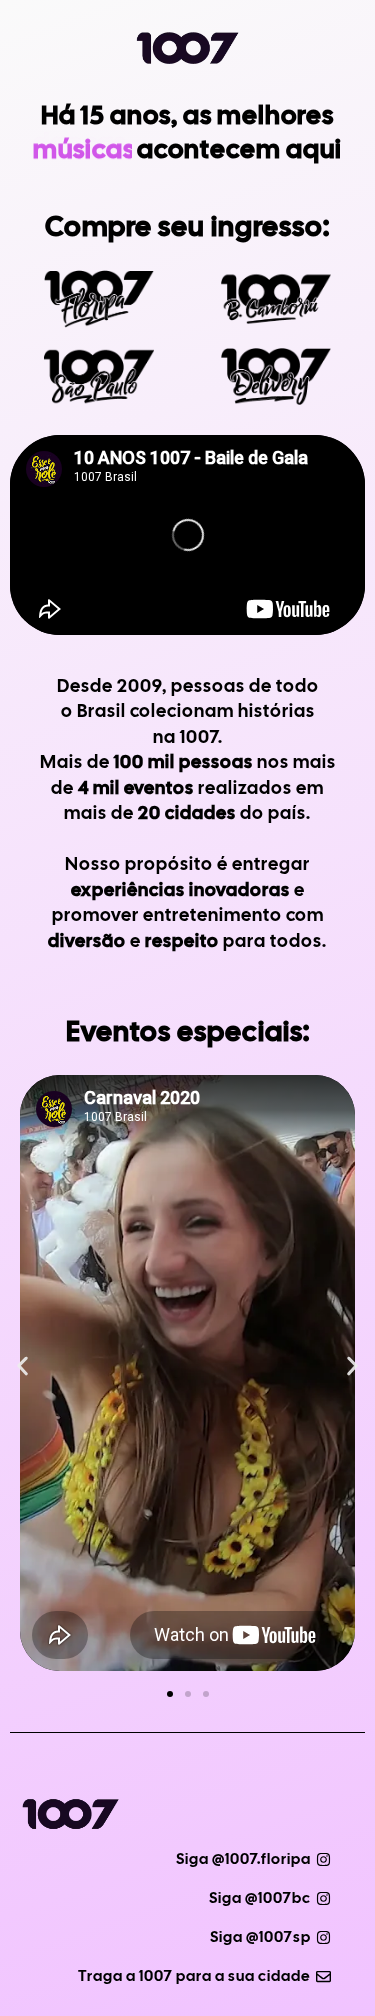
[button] (22, 1366)
